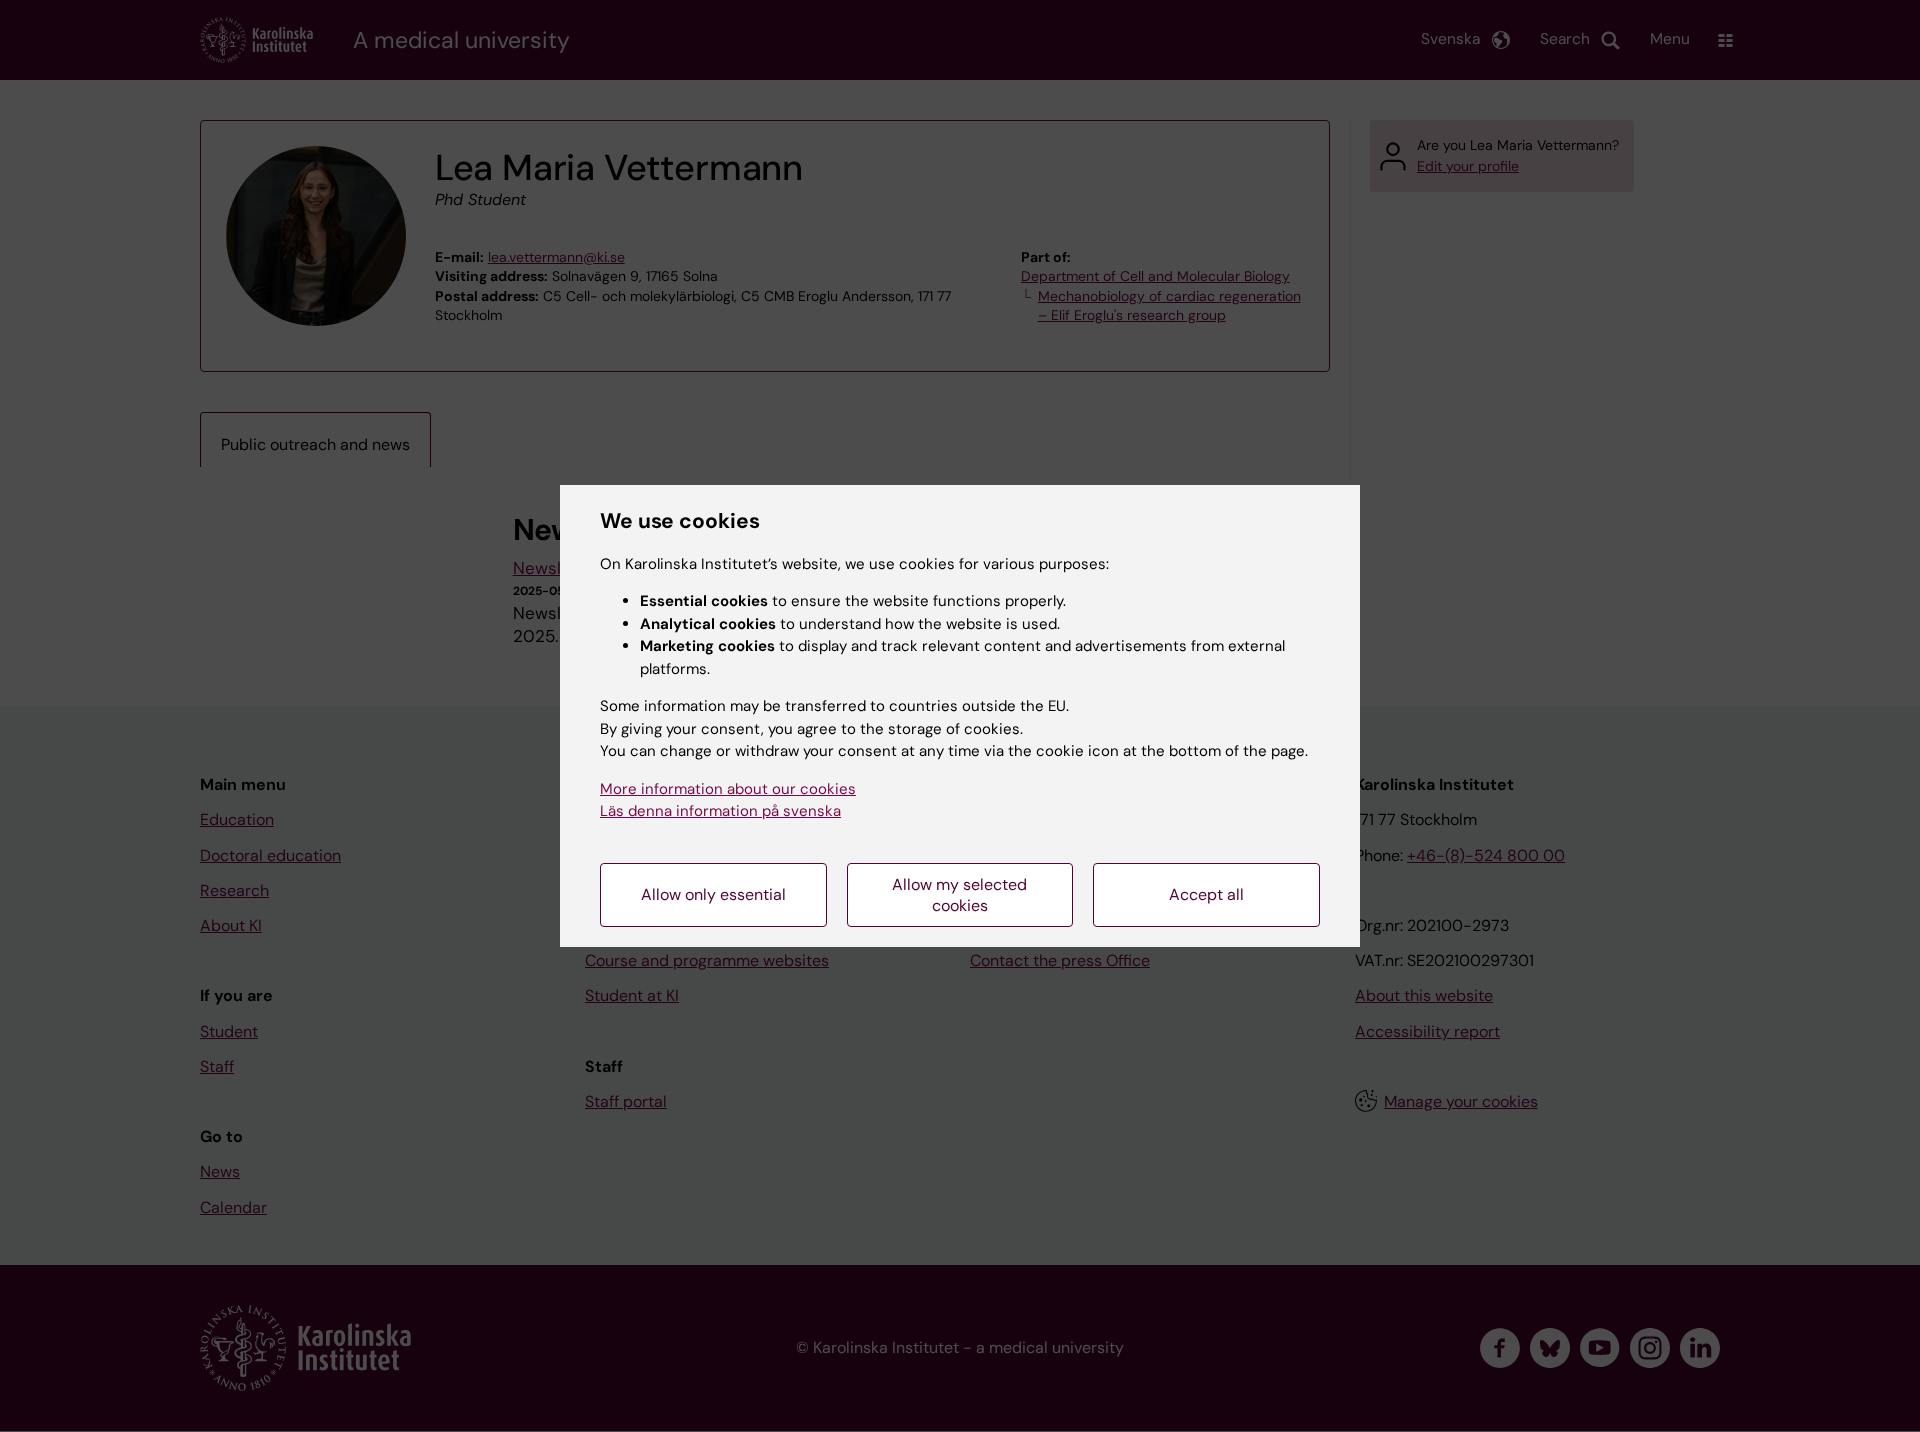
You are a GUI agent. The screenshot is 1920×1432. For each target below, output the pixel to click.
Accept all (1206, 894)
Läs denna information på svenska (720, 811)
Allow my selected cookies (959, 895)
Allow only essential (713, 894)
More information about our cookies (728, 789)
